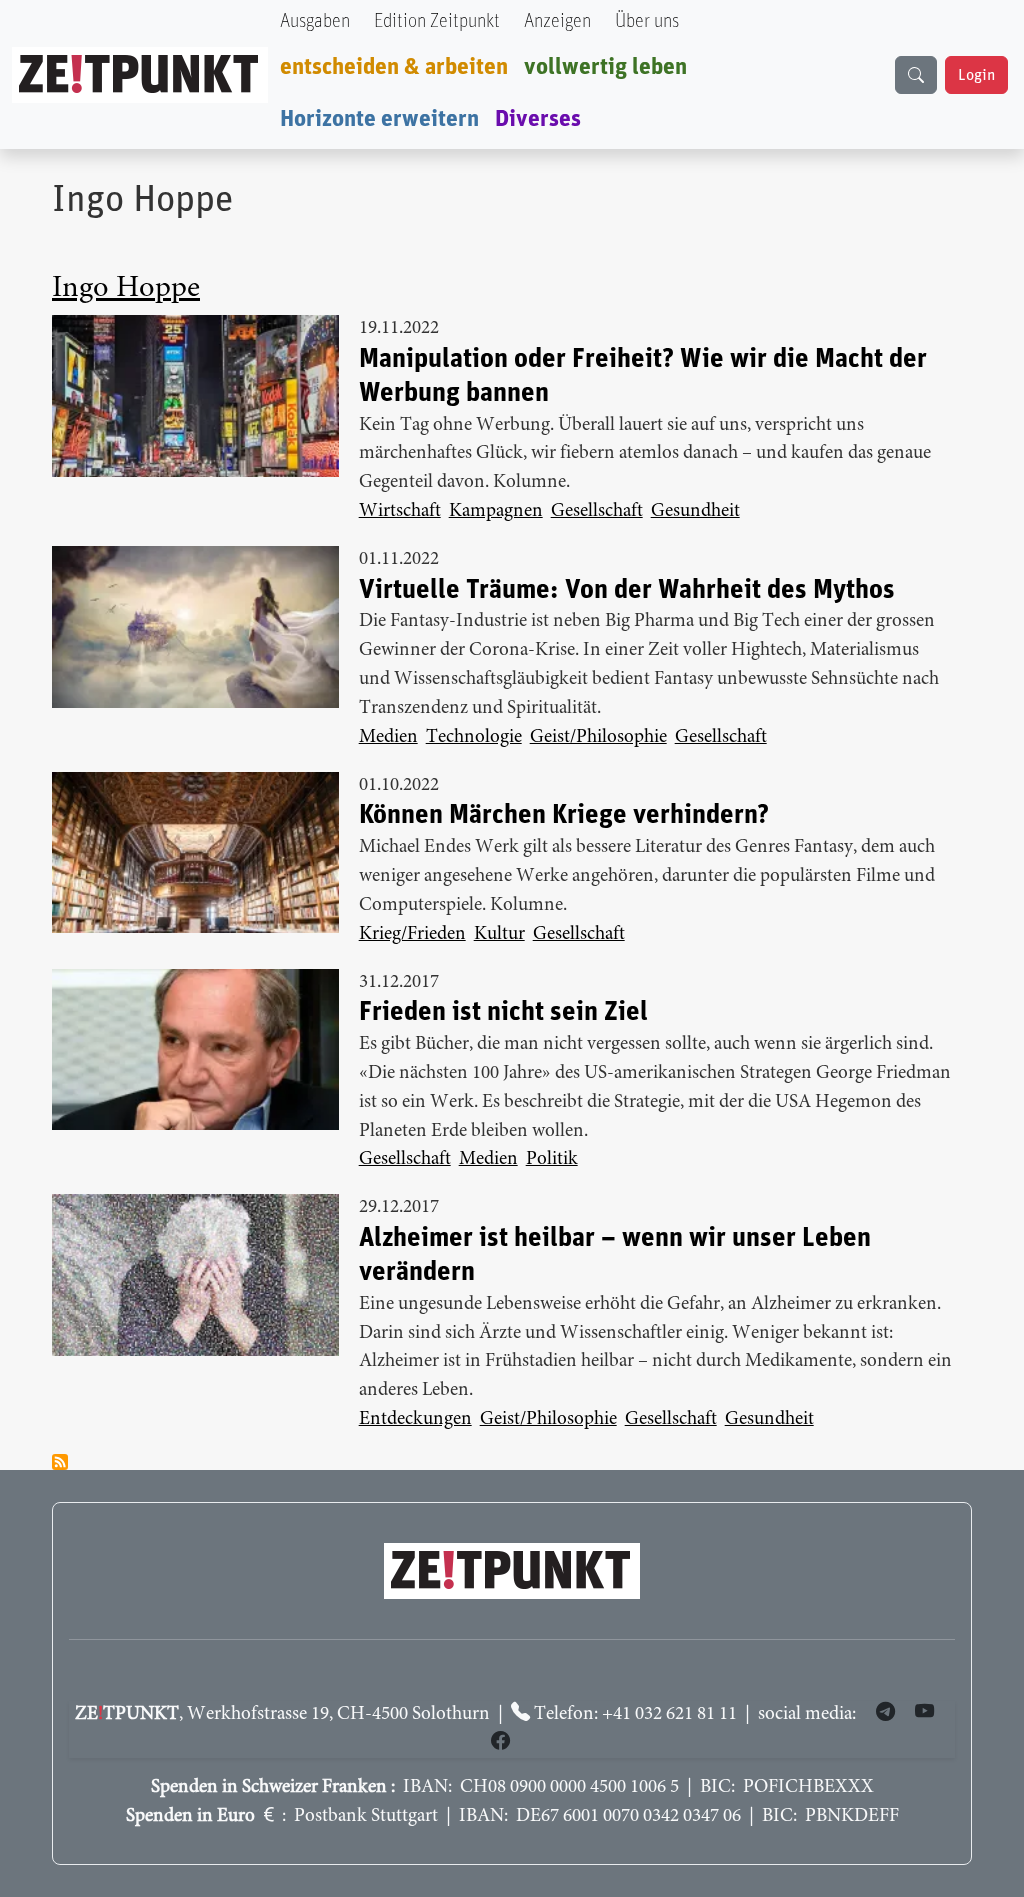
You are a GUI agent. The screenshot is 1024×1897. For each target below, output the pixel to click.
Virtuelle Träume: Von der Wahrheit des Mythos (627, 590)
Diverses (538, 119)
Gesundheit (695, 511)
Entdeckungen (415, 1419)
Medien (388, 737)
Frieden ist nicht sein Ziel (503, 1012)
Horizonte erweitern (379, 119)
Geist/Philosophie (598, 737)
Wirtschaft (400, 511)
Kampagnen (496, 511)
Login (976, 75)
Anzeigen (557, 21)
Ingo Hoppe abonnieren (60, 1462)
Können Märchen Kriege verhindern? (564, 815)
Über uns (647, 21)
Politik (552, 1159)
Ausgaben (315, 21)
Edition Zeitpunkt (437, 21)
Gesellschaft (597, 511)
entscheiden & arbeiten (394, 67)
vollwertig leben (605, 67)
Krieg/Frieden (412, 934)
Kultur (499, 934)
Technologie (474, 737)
